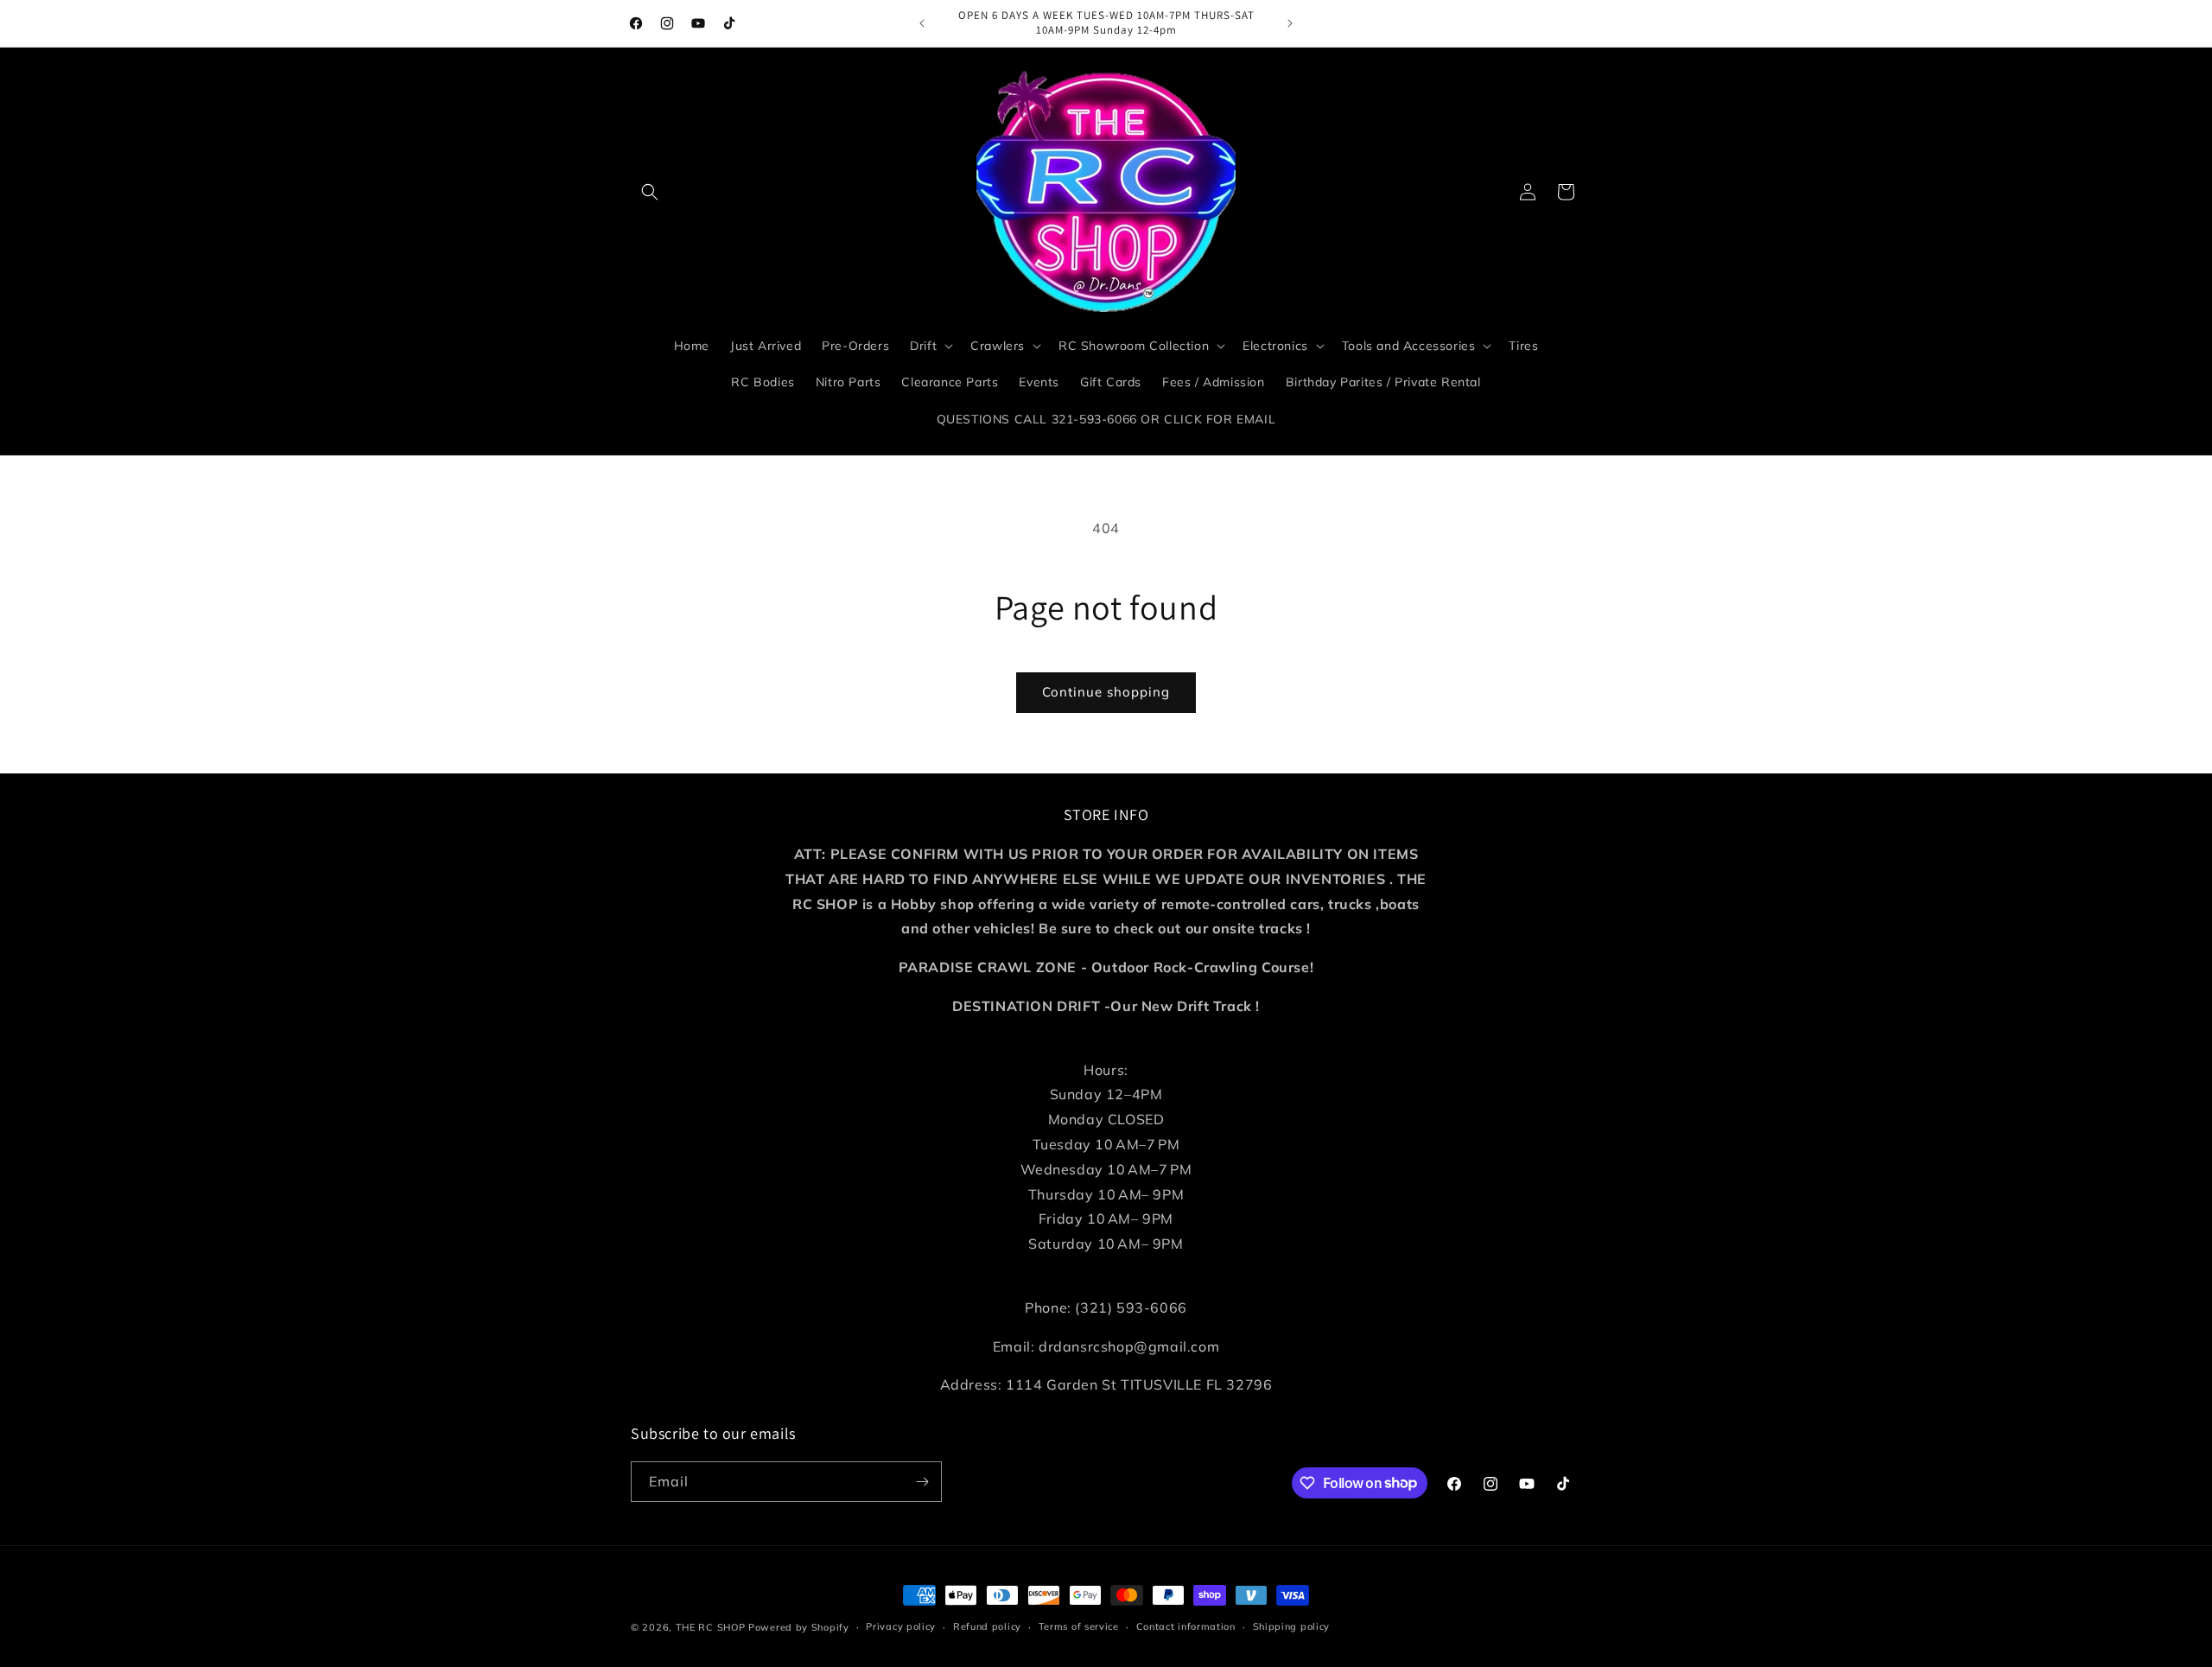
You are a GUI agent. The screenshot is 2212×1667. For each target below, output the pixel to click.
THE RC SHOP (712, 1627)
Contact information (1186, 1626)
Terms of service (1079, 1626)
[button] (650, 192)
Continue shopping (1106, 692)
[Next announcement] (1290, 23)
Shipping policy (1292, 1626)
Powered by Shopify (799, 1627)
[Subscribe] (922, 1482)
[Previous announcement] (922, 23)
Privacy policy (901, 1626)
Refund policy (987, 1626)
